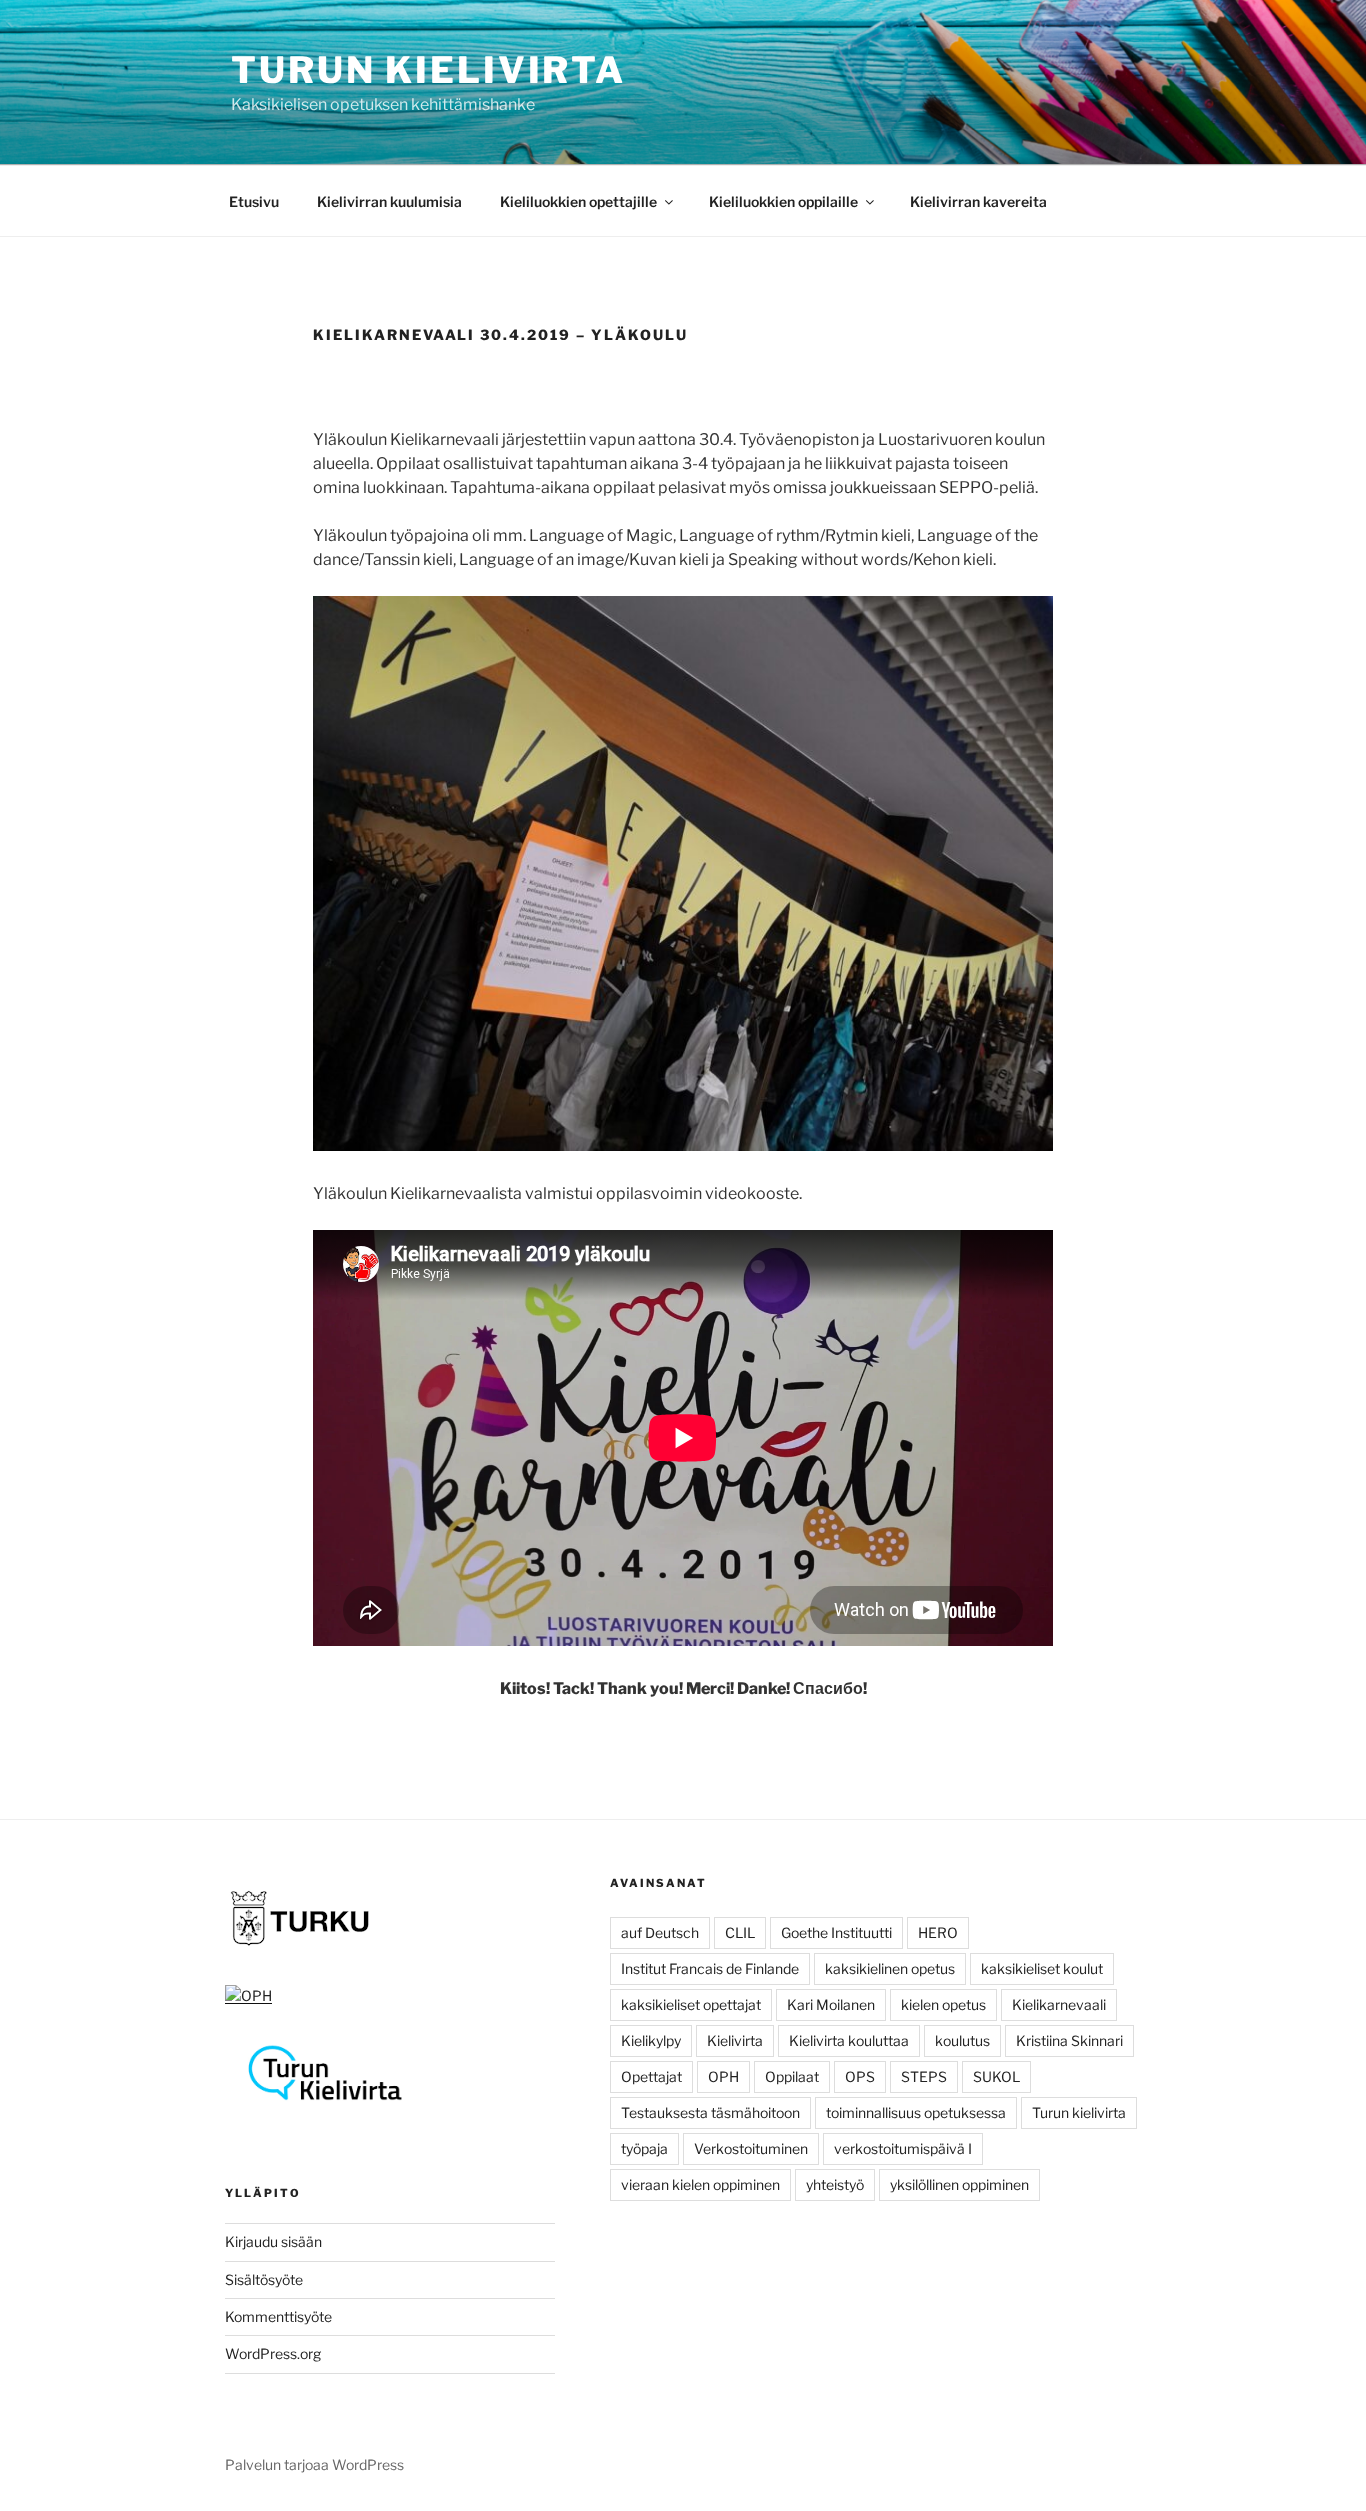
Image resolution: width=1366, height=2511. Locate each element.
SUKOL (996, 2076)
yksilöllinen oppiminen (959, 2184)
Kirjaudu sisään (273, 2241)
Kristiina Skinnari (1069, 2040)
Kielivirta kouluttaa (849, 2040)
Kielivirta (735, 2040)
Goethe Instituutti (836, 1932)
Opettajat (651, 2076)
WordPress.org (273, 2353)
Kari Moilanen (831, 2004)
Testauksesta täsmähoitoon (710, 2112)
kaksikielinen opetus (890, 1968)
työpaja (644, 2148)
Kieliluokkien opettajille (578, 201)
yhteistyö (835, 2184)
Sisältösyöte (264, 2279)
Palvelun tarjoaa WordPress (314, 2464)
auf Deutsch (660, 1932)
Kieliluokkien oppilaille (783, 201)
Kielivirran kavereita (978, 201)
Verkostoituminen (751, 2148)
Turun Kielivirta (428, 70)
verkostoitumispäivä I (903, 2148)
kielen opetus (943, 2004)
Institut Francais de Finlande (710, 1968)
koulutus (962, 2040)
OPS (860, 2076)
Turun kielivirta (1079, 2112)
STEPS (924, 2076)
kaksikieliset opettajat (691, 2004)
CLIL (740, 1932)
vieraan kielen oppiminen (700, 2184)
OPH (723, 2076)
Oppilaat (792, 2076)
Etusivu (254, 201)
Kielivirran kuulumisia (389, 201)
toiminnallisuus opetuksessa (916, 2112)
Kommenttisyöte (278, 2316)
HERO (938, 1932)
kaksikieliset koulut (1042, 1968)
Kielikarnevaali (1059, 2004)
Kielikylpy (651, 2040)
